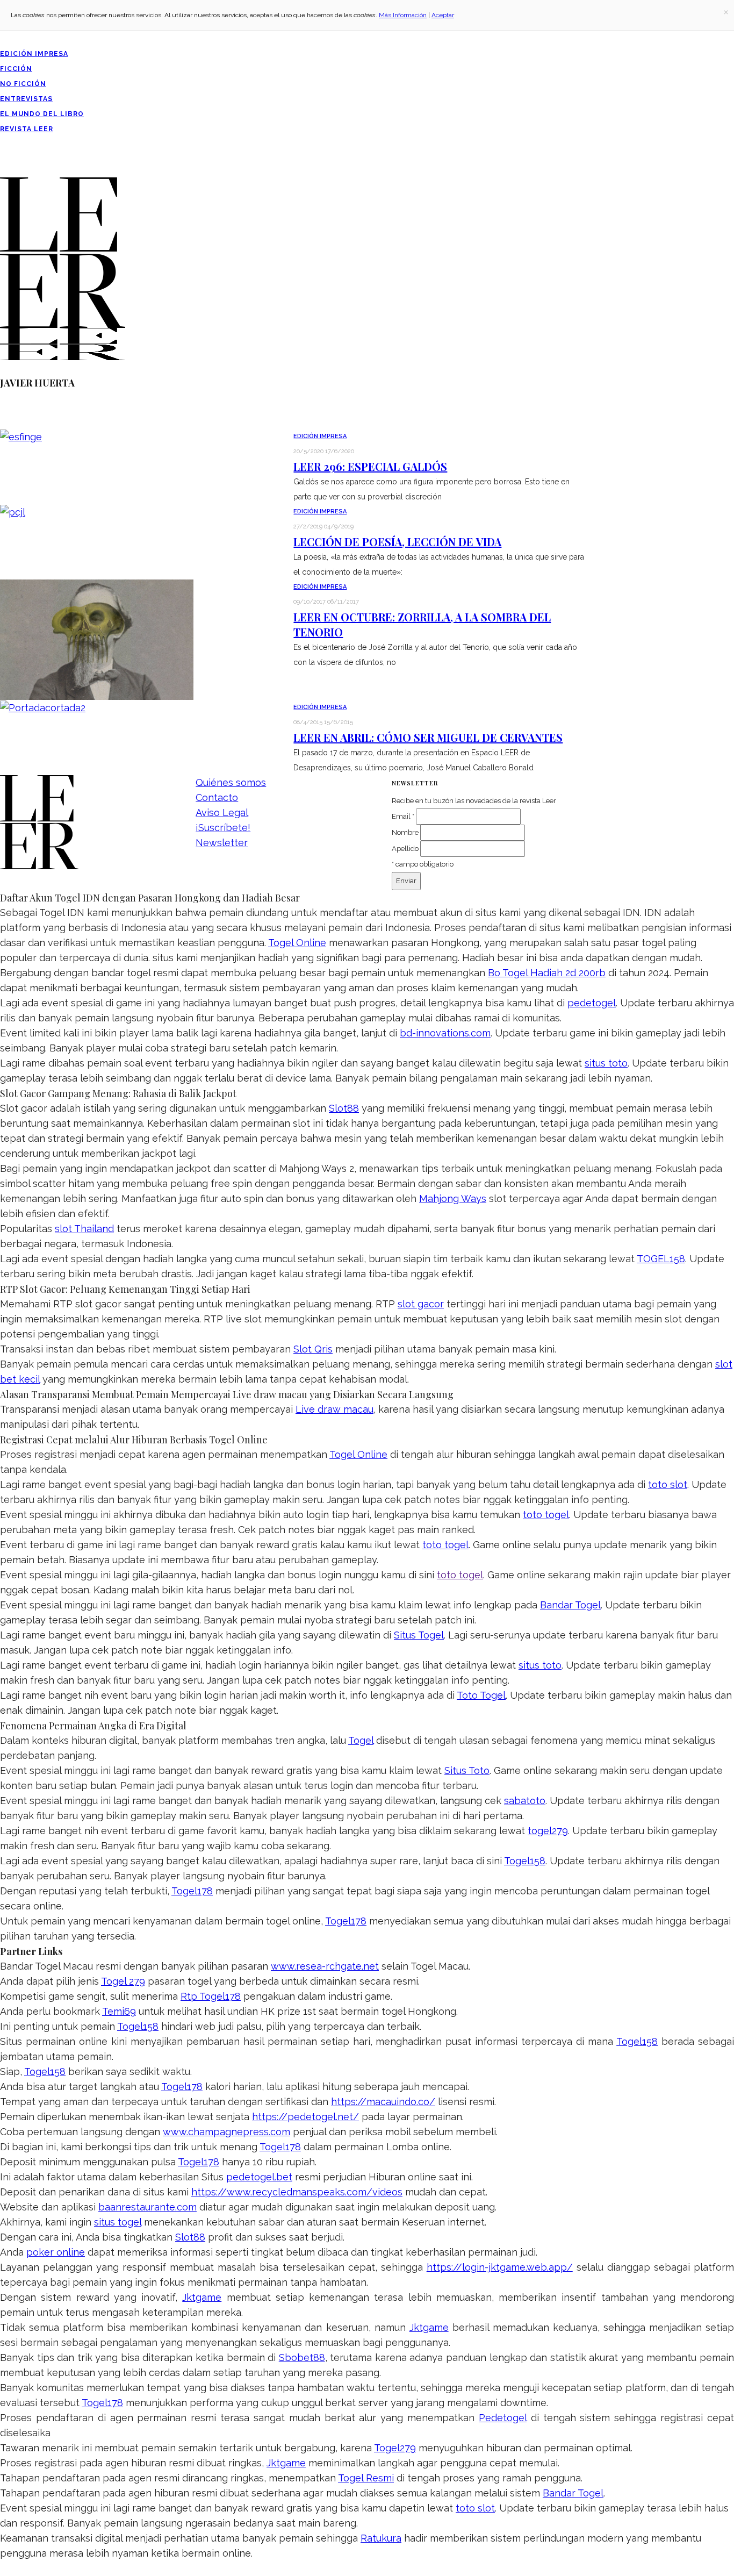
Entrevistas (26, 99)
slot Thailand (84, 1229)
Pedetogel (503, 2418)
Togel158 (525, 1861)
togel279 (548, 1831)
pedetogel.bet (259, 2177)
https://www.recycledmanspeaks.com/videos (297, 2192)
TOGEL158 (661, 1259)
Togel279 (395, 2448)
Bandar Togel (570, 1605)
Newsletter (222, 843)
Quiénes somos (231, 782)
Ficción (16, 69)
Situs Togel (419, 1635)
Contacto (217, 797)
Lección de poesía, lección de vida (397, 542)
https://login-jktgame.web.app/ (500, 2267)
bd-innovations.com (445, 1033)
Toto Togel (481, 1695)
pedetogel (592, 1003)
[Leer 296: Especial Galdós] (21, 436)
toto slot (668, 1484)
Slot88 (344, 1108)
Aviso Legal (222, 813)
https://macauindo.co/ (383, 2102)
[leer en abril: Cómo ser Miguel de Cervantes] (43, 707)
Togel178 (192, 1891)
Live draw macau (334, 1409)
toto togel (546, 1515)
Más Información (403, 15)
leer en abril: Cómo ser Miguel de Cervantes (428, 737)
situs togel (118, 2222)
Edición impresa (34, 54)
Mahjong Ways (453, 1198)
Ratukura (381, 2538)
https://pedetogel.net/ (305, 2117)
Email (403, 816)
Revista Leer (27, 129)
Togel (361, 1740)
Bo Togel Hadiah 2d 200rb (547, 973)
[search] (4, 170)
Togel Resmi (366, 2478)
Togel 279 (123, 1981)
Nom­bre (405, 832)
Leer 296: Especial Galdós (370, 466)
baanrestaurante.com (147, 2207)
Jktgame (202, 2297)
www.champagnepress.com (226, 2132)
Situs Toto (467, 1770)
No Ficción (23, 84)
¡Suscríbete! (223, 828)
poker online (56, 2252)
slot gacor (421, 1304)
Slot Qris (313, 1349)
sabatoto (525, 1801)
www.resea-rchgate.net (325, 1966)
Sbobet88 (302, 2357)
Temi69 (119, 2011)
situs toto (606, 1063)
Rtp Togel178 (211, 1996)
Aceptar (443, 15)
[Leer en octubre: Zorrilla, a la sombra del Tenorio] (97, 638)
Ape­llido (405, 849)
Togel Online (297, 943)
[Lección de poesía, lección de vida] (13, 511)
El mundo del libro (42, 114)
